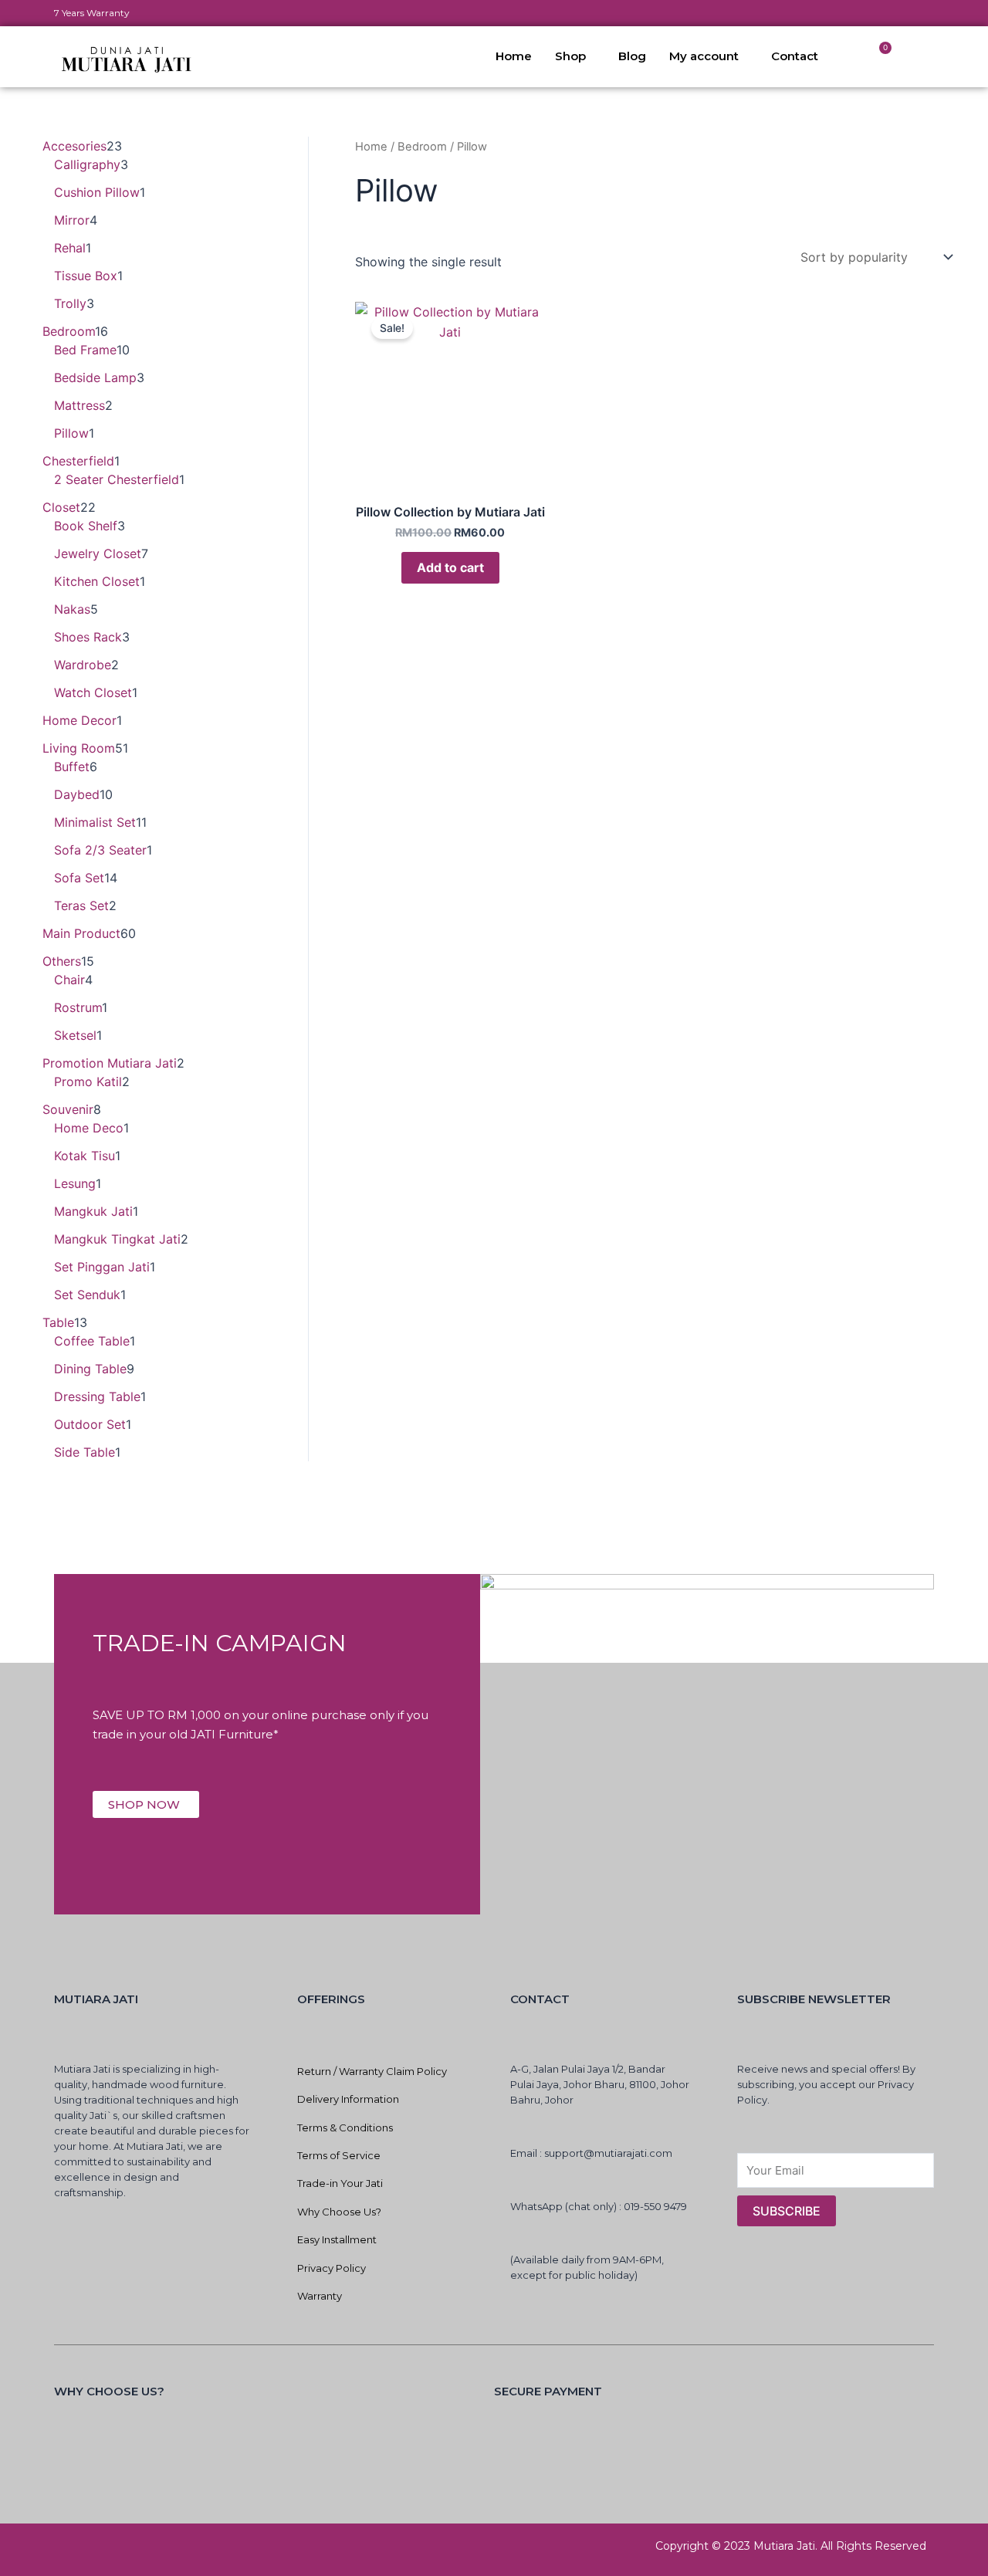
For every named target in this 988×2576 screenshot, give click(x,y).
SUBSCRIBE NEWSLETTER (814, 1999)
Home (514, 56)
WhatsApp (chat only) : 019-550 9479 (599, 2206)
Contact (795, 56)
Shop (570, 56)
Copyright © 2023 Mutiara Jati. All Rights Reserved (791, 2546)
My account (704, 56)
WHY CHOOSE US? (109, 2391)
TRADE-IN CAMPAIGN (220, 1643)
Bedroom (422, 147)
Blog (632, 56)
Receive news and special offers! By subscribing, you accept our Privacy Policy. (826, 2084)
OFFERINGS (331, 1999)
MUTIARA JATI (96, 1999)
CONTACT (540, 1999)
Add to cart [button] (450, 567)
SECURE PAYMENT (548, 2391)
